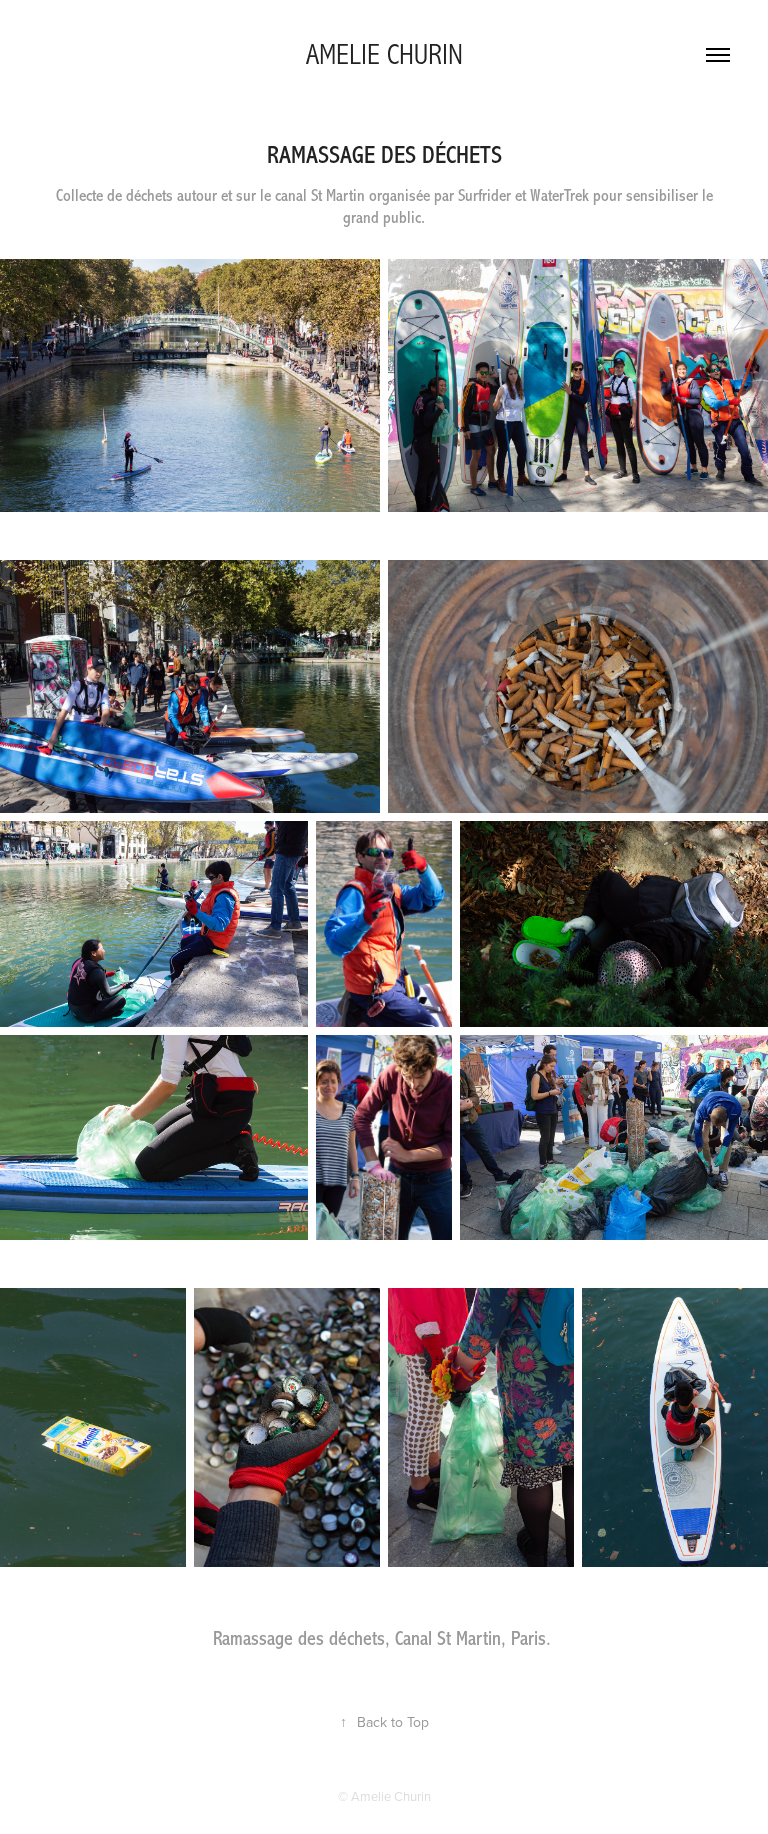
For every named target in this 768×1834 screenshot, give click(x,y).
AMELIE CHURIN (384, 55)
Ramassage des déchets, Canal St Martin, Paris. (382, 1639)
